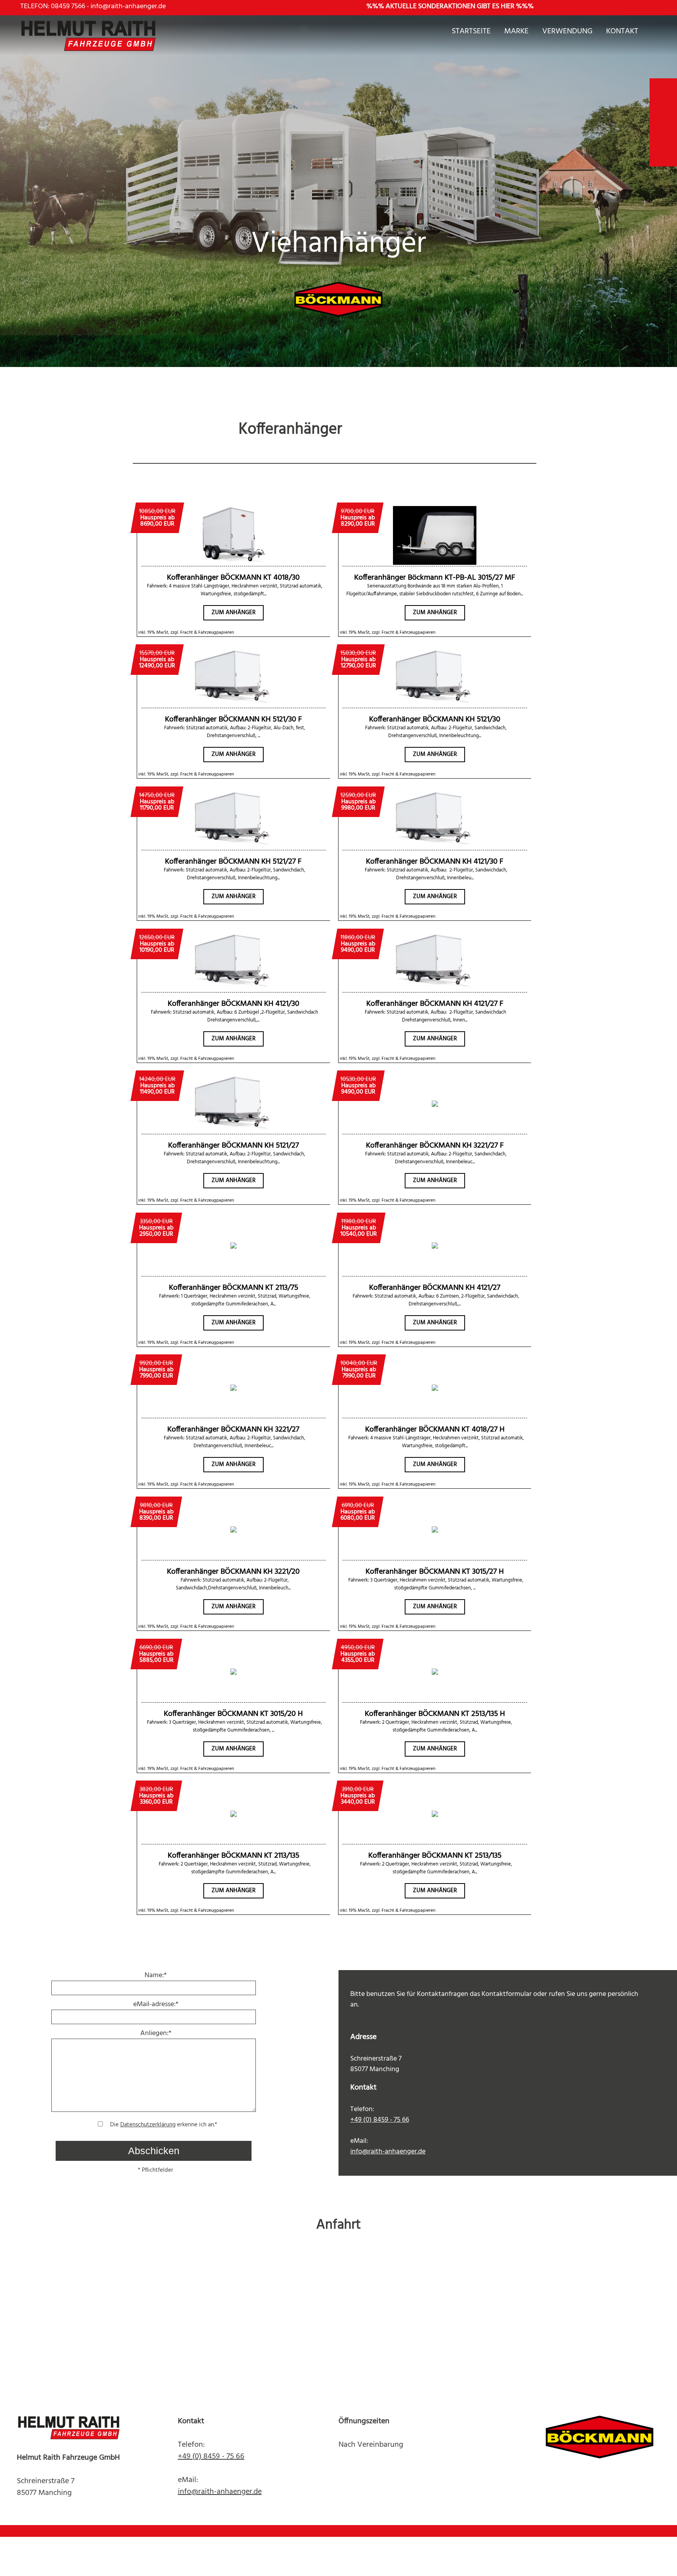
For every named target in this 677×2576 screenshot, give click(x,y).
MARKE (516, 33)
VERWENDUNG (567, 33)
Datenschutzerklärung (148, 2125)
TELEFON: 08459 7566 (53, 6)
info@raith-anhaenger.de (128, 6)
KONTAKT (622, 33)
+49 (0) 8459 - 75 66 (380, 2120)
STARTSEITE (471, 33)
